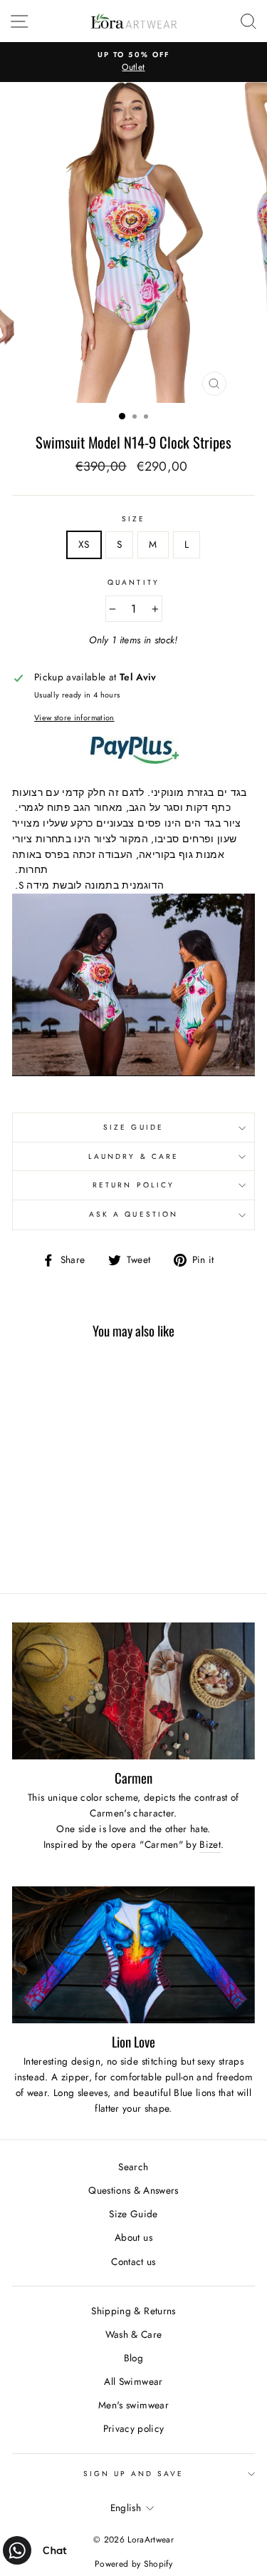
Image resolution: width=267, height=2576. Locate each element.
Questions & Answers (133, 2190)
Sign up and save (134, 2474)
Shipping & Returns (133, 2311)
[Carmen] (133, 1691)
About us (133, 2237)
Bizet (210, 1844)
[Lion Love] (133, 1955)
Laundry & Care (133, 1156)
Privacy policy (134, 2428)
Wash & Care (134, 2334)
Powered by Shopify (133, 2564)
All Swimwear (133, 2381)
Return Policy (133, 1185)
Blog (133, 2358)
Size (133, 519)
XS (84, 544)
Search (133, 2167)
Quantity (133, 582)
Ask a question (133, 1214)
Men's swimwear (133, 2405)
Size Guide (133, 1127)
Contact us (133, 2261)
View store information (74, 717)
